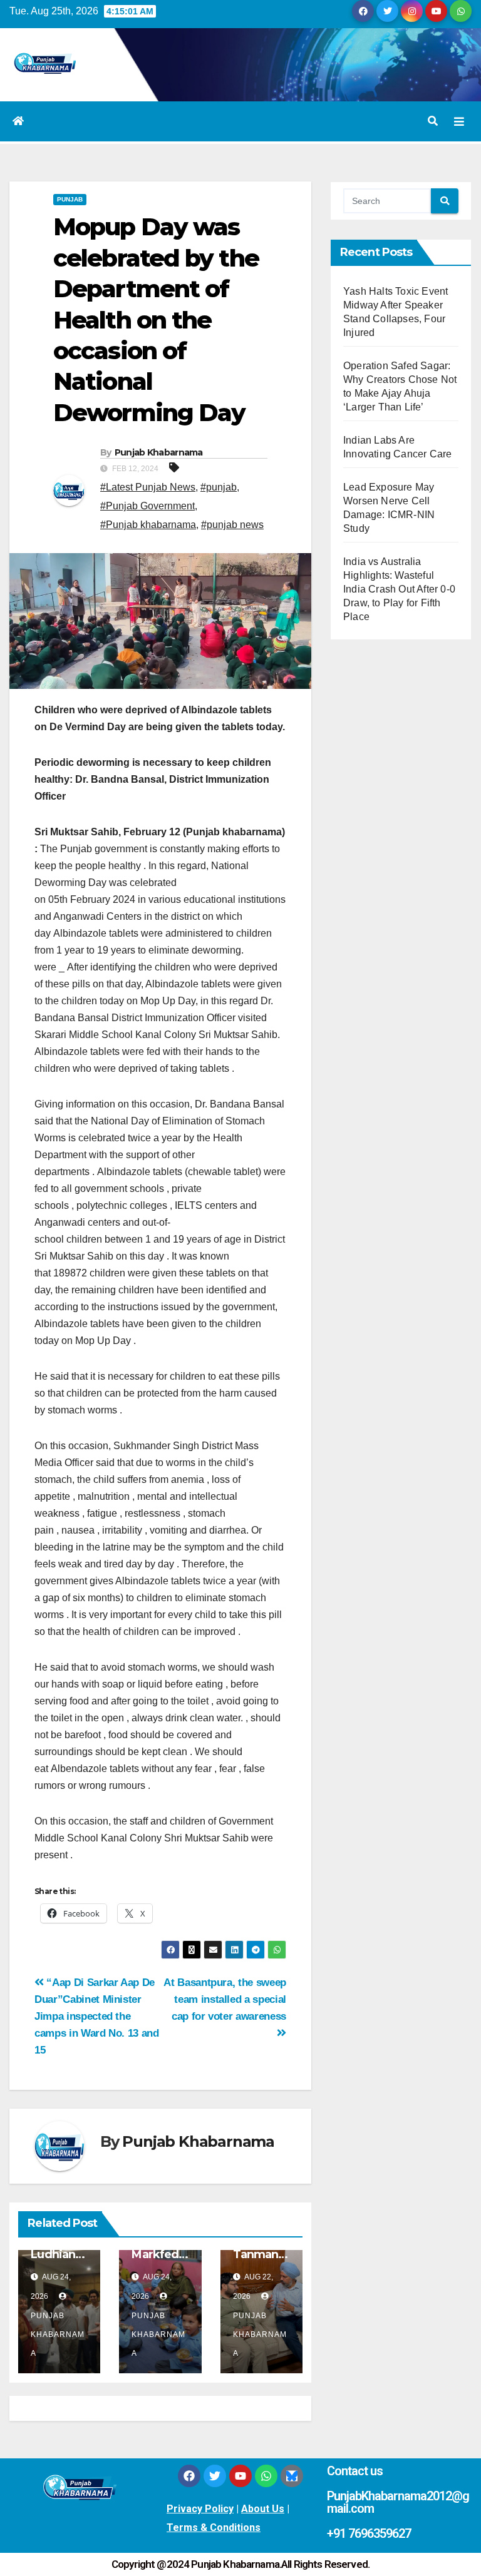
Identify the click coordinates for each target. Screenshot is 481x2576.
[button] (433, 121)
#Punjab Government (147, 506)
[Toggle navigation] (459, 121)
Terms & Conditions (214, 2528)
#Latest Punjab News (148, 487)
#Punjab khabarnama (148, 525)
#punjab (219, 487)
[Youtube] (240, 2476)
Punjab (70, 199)
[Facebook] (189, 2476)
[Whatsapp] (266, 2476)
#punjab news (232, 525)
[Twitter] (215, 2476)
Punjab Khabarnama (159, 452)
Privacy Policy (200, 2509)
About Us (263, 2509)
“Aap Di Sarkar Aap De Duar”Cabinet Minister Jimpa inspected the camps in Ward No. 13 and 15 (97, 2016)
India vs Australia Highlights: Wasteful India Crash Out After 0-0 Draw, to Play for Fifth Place (399, 589)
